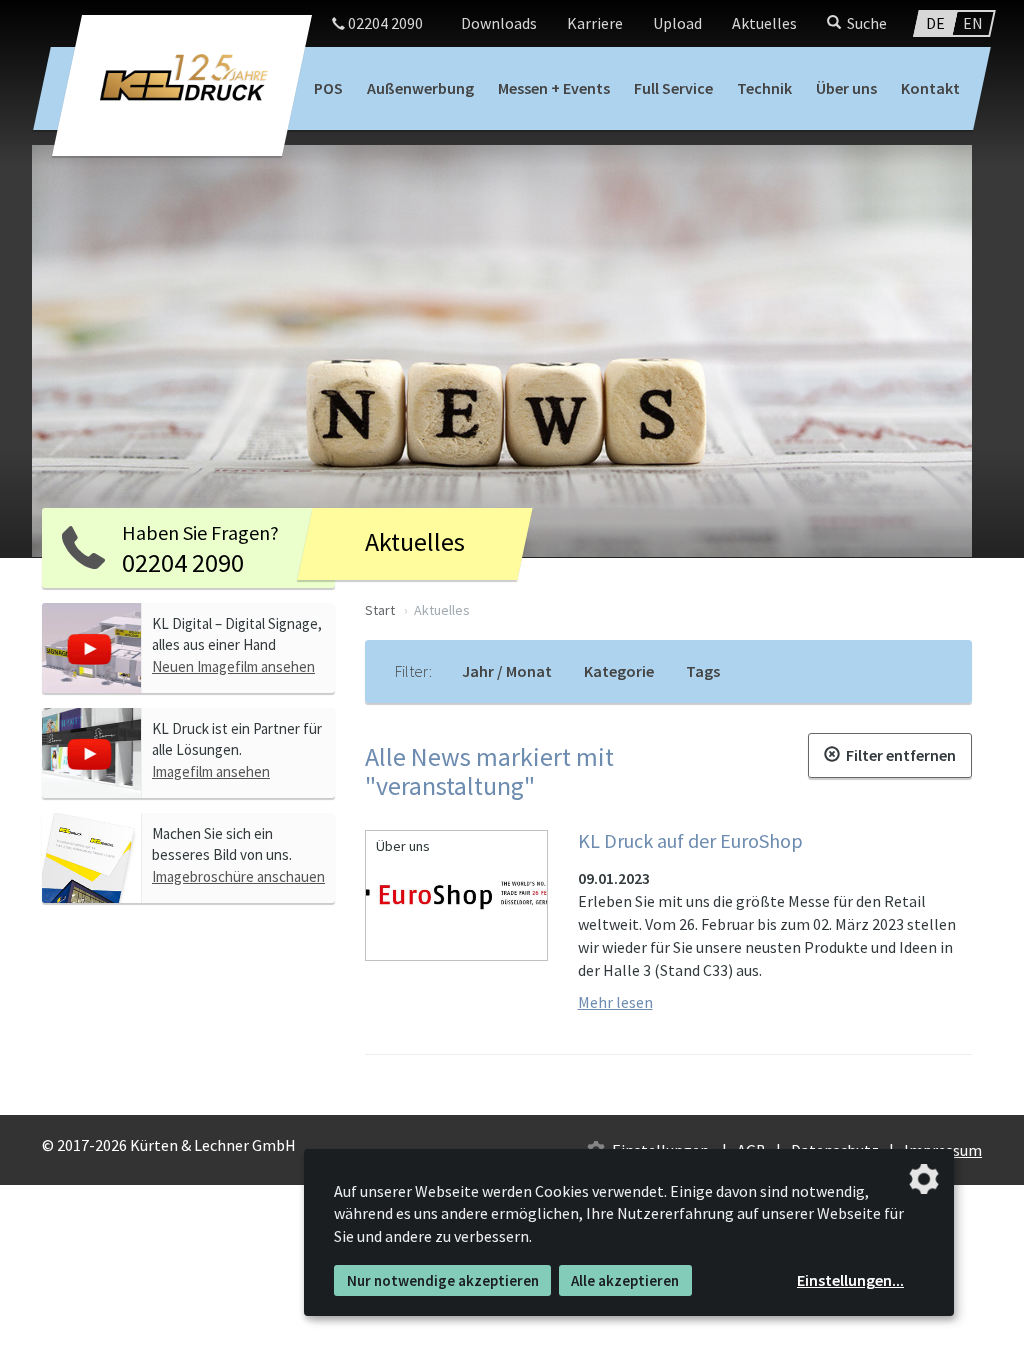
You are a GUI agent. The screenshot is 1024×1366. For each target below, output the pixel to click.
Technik (764, 88)
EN (973, 23)
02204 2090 (384, 23)
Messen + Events (554, 88)
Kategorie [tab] (619, 671)
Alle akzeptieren (625, 1280)
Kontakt (930, 88)
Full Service (673, 88)
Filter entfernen (898, 755)
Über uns (846, 88)
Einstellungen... (850, 1280)
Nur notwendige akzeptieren (443, 1280)
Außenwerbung (420, 88)
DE (935, 23)
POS (328, 88)
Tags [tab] (703, 671)
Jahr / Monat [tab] (507, 671)
